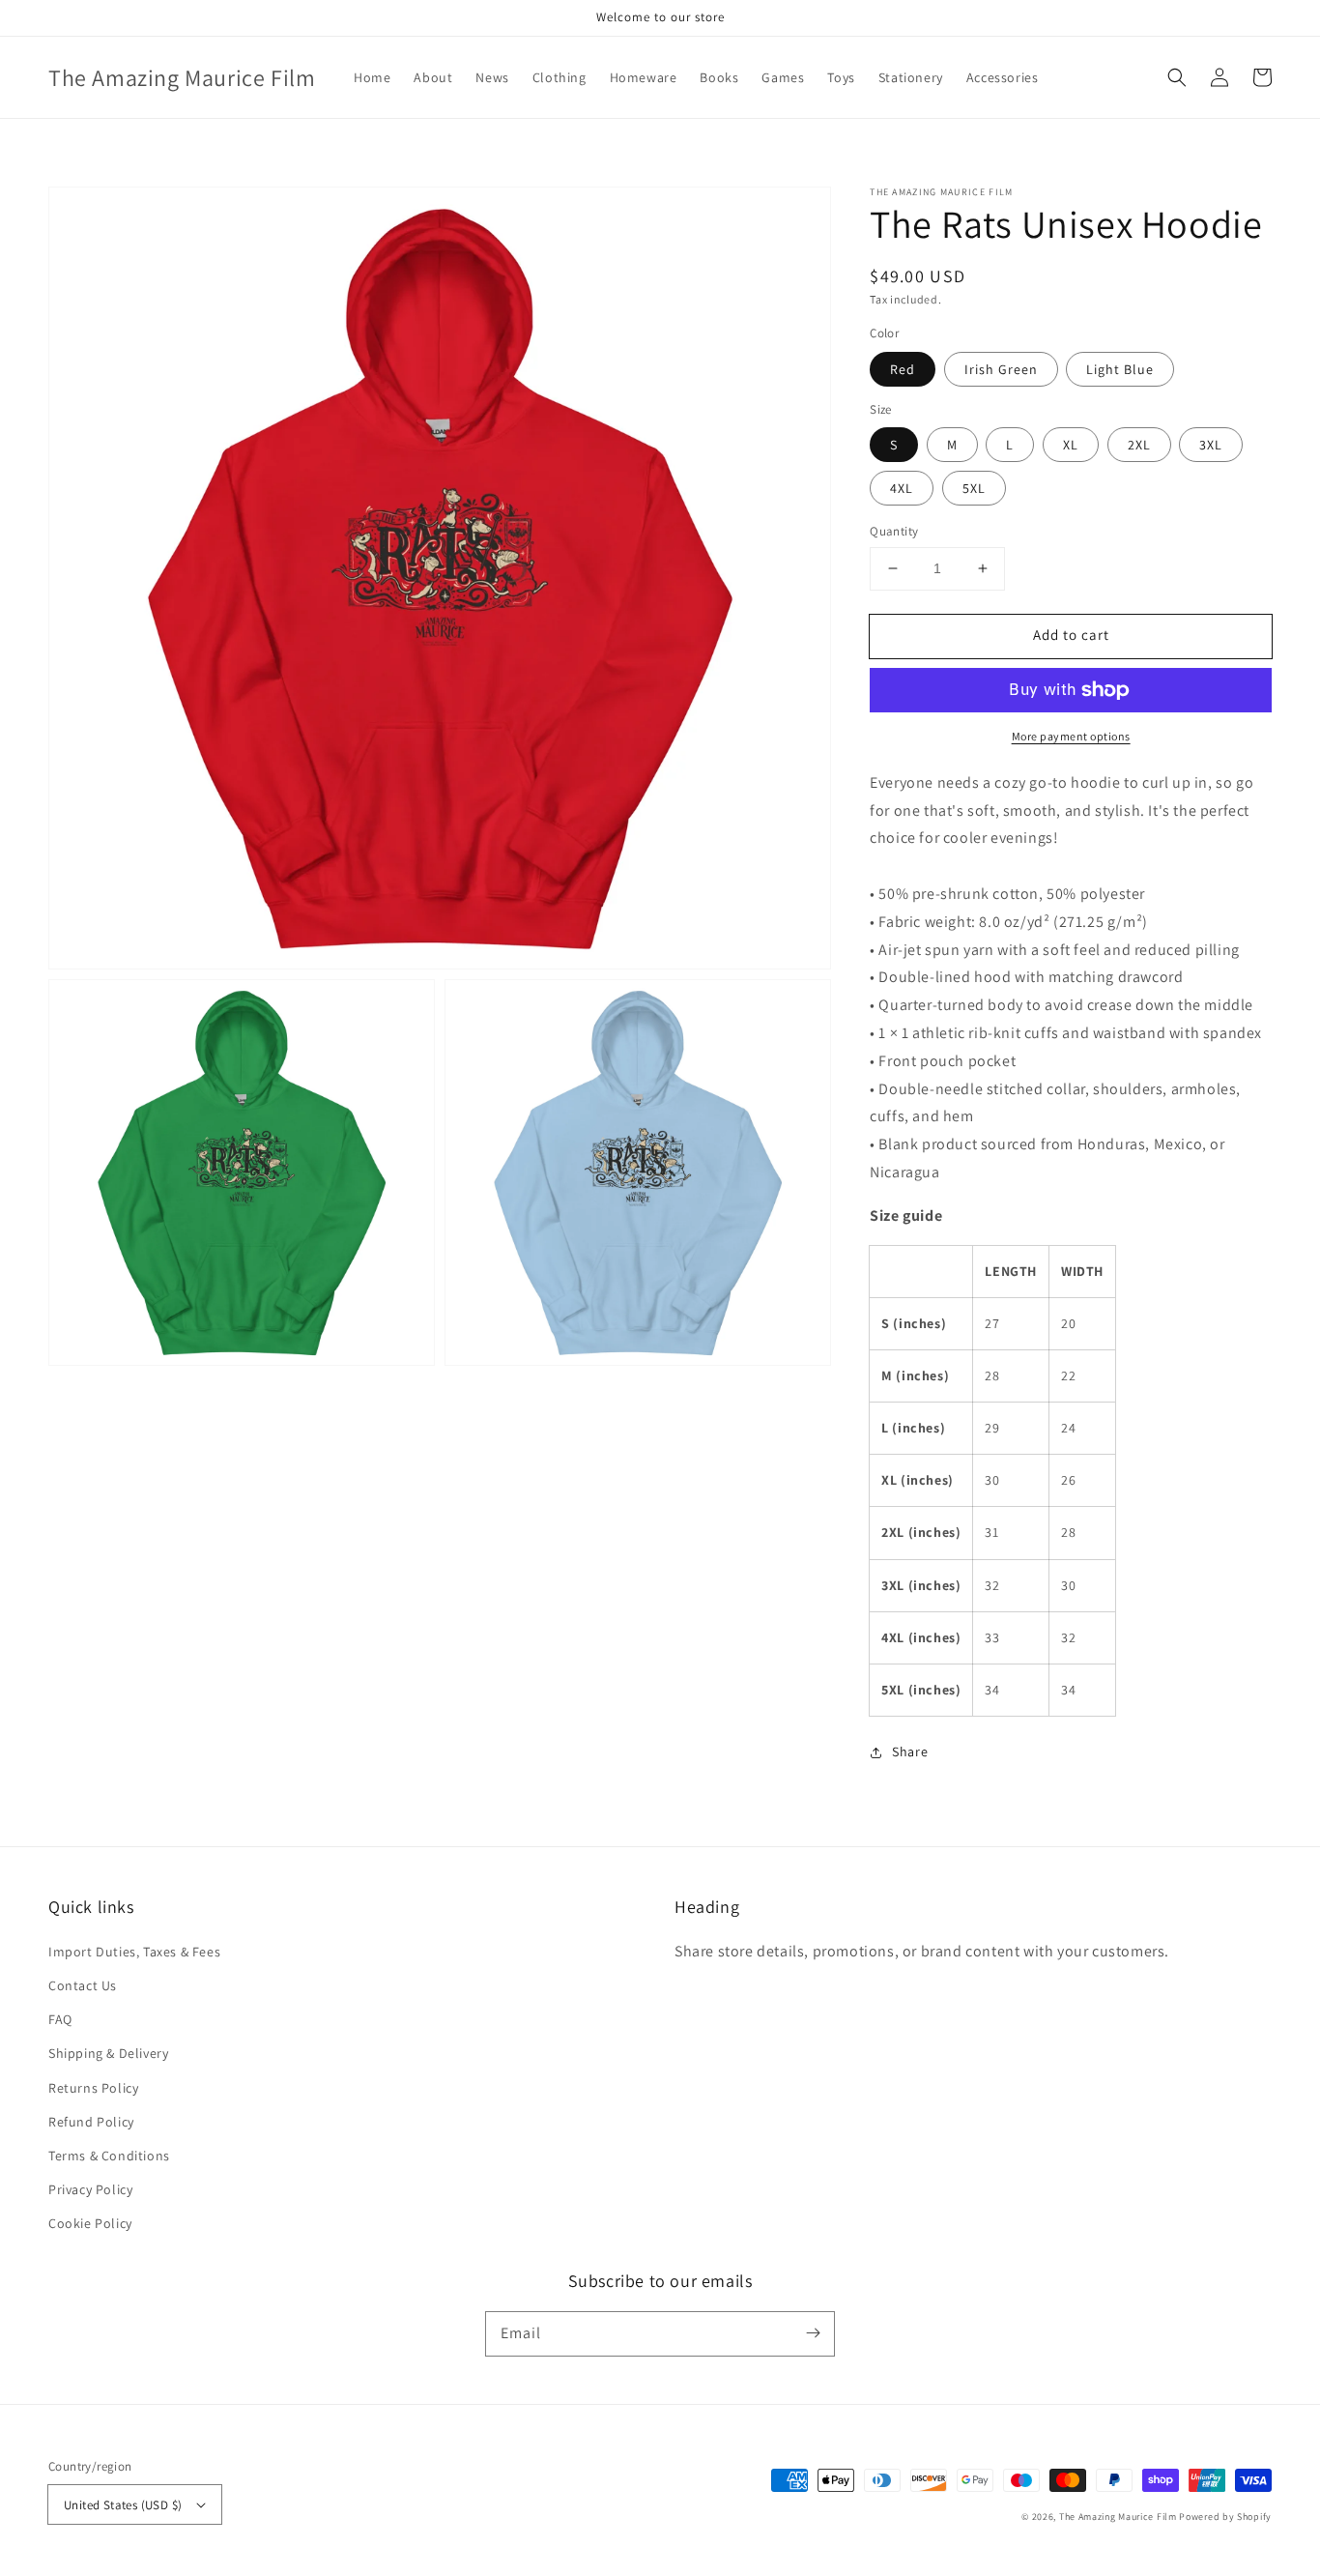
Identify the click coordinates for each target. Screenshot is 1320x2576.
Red (903, 369)
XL (1071, 445)
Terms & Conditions (109, 2156)
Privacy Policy (90, 2189)
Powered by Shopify (1225, 2517)
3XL (1211, 445)
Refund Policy (91, 2122)
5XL (974, 488)
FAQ (60, 2019)
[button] (1177, 77)
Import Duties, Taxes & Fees (134, 1952)
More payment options (1071, 736)
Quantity (894, 531)
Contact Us (83, 1985)
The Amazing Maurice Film (1118, 2517)
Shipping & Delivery (108, 2053)
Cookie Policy (90, 2223)
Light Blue (1120, 369)
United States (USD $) (123, 2505)
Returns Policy (93, 2088)
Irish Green (1001, 369)
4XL (902, 488)
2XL (1139, 445)
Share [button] (910, 1751)
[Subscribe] (813, 2333)
